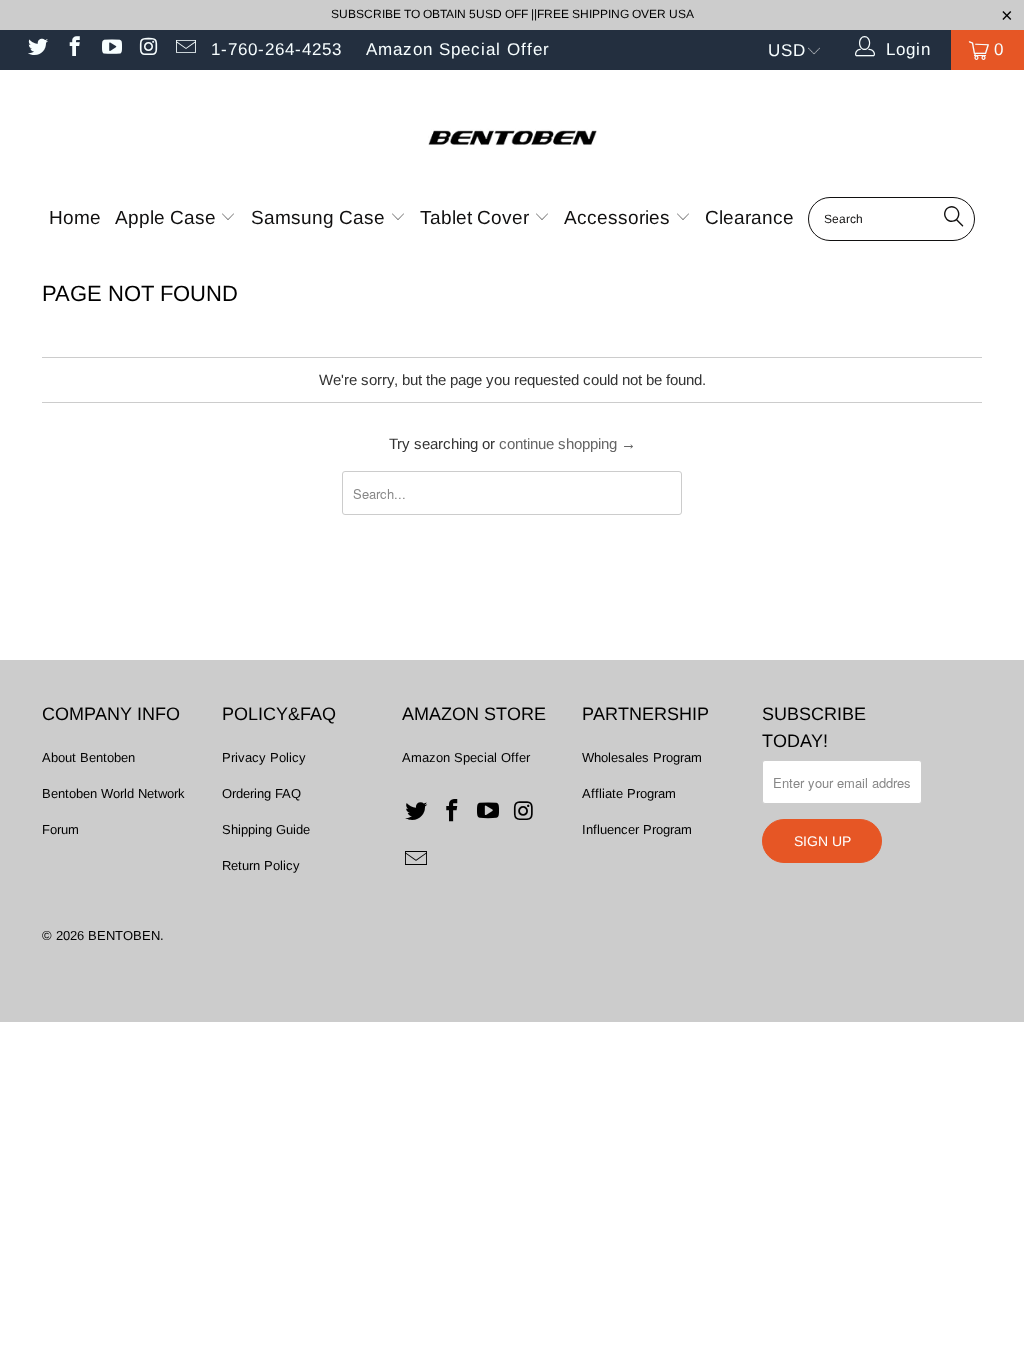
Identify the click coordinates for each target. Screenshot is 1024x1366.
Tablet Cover (477, 217)
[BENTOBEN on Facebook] (73, 49)
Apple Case (168, 217)
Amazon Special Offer (458, 49)
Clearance (749, 217)
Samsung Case (320, 217)
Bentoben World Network (113, 793)
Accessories (619, 217)
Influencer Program (637, 829)
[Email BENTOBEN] (184, 49)
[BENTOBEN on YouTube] (110, 49)
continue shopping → (567, 443)
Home (75, 217)
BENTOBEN (124, 935)
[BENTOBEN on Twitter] (36, 49)
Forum (60, 829)
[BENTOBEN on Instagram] (147, 49)
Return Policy (261, 865)
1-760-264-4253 (276, 49)
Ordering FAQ (261, 793)
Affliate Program (629, 793)
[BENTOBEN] (512, 132)
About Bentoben (88, 757)
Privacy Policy (264, 757)
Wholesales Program (642, 757)
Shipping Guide (266, 829)
